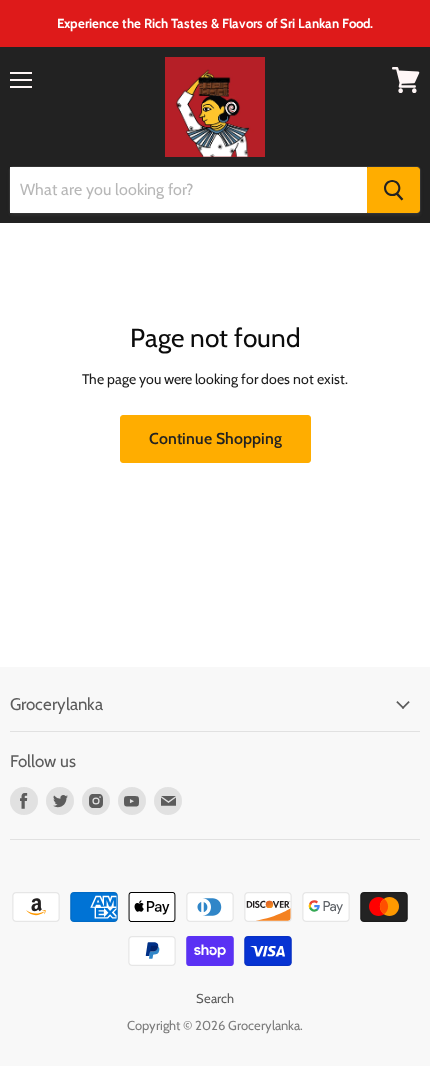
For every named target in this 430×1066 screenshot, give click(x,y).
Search (215, 998)
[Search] (393, 190)
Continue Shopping (215, 438)
